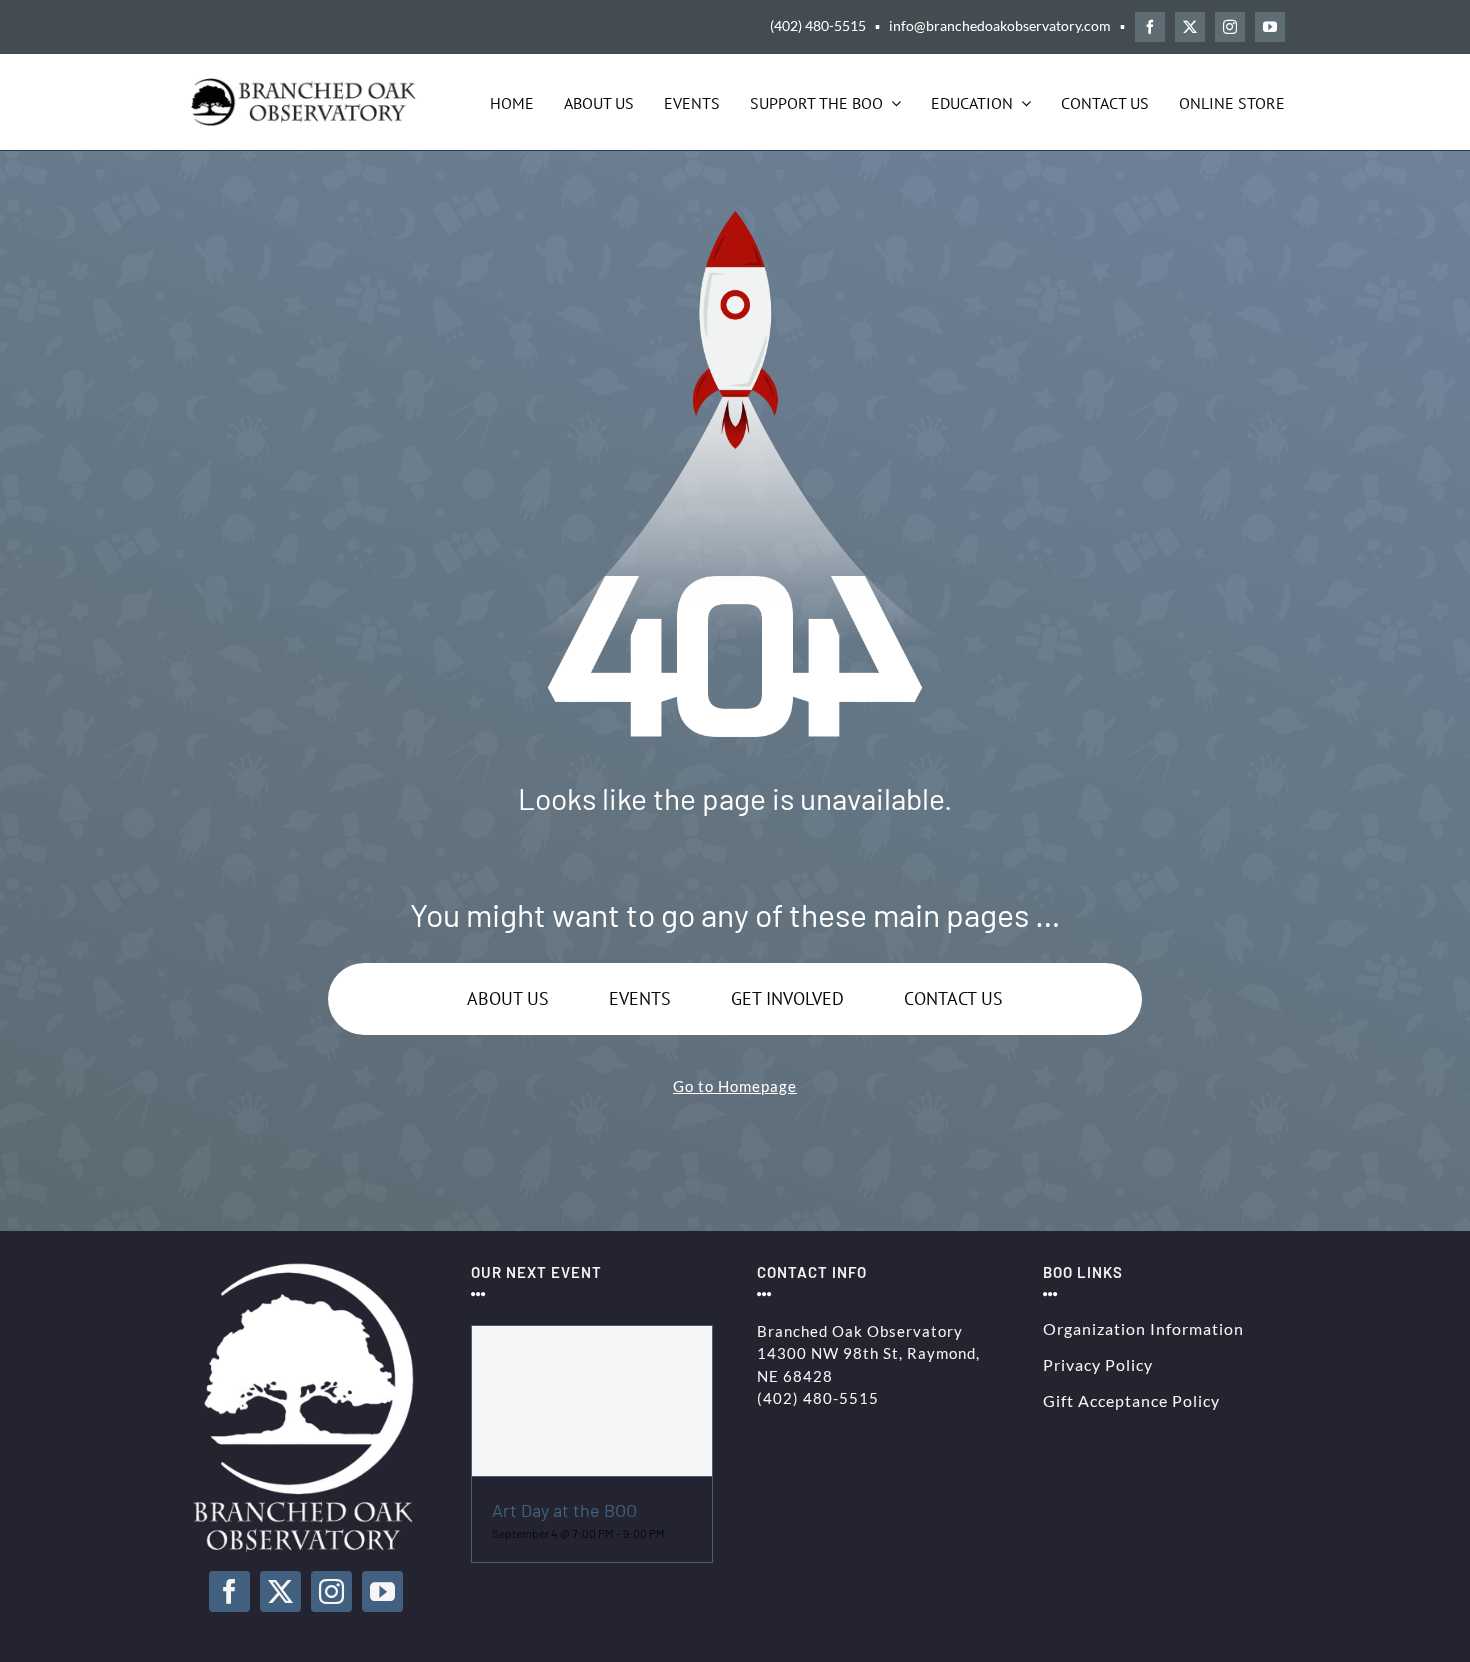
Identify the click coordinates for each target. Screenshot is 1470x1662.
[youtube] (1270, 27)
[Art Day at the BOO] (592, 1401)
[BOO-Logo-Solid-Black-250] (306, 85)
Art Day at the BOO (564, 1510)
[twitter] (1190, 27)
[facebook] (1150, 27)
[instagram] (1230, 27)
